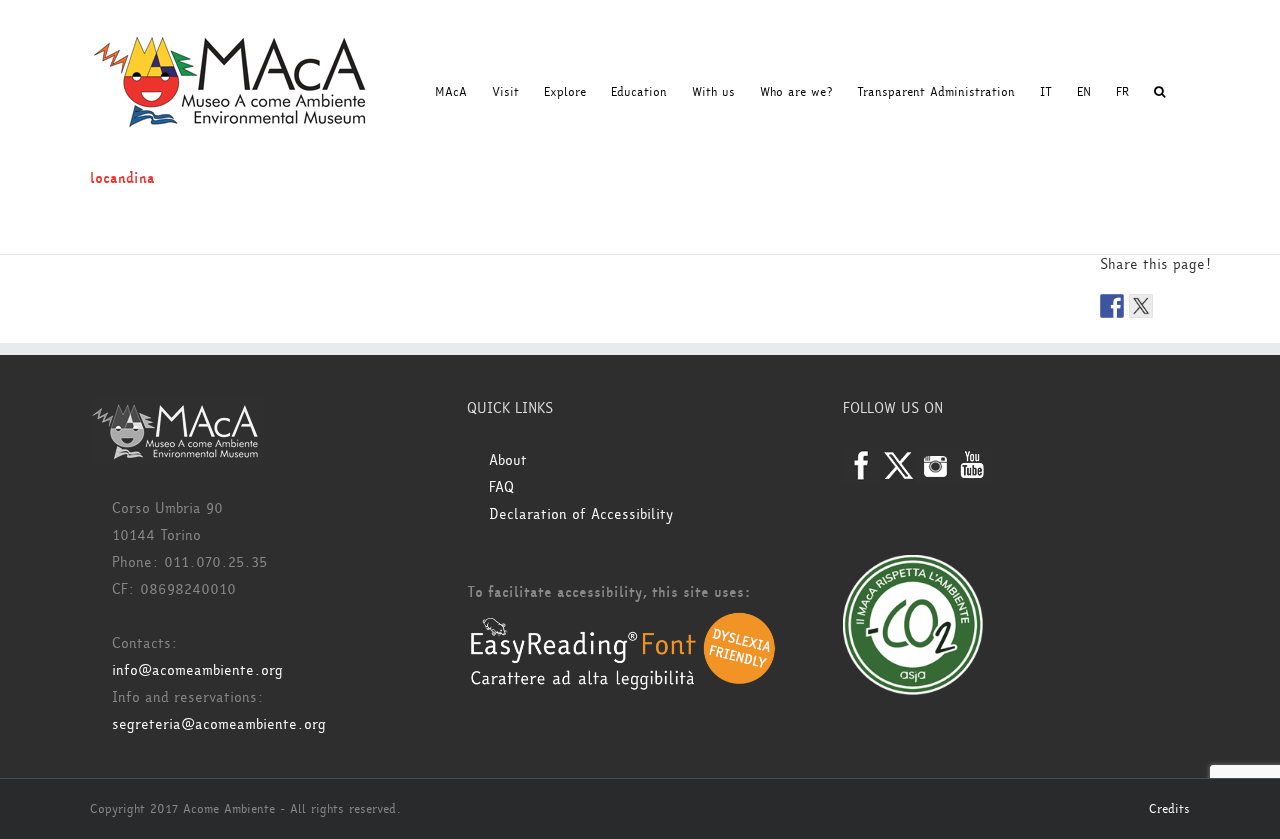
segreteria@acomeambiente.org (219, 724)
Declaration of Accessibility (581, 514)
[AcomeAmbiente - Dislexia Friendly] (623, 622)
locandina (122, 178)
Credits (1169, 809)
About (508, 460)
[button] (1159, 92)
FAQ (501, 487)
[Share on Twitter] (1141, 306)
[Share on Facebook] (1112, 306)
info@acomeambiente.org (197, 670)
